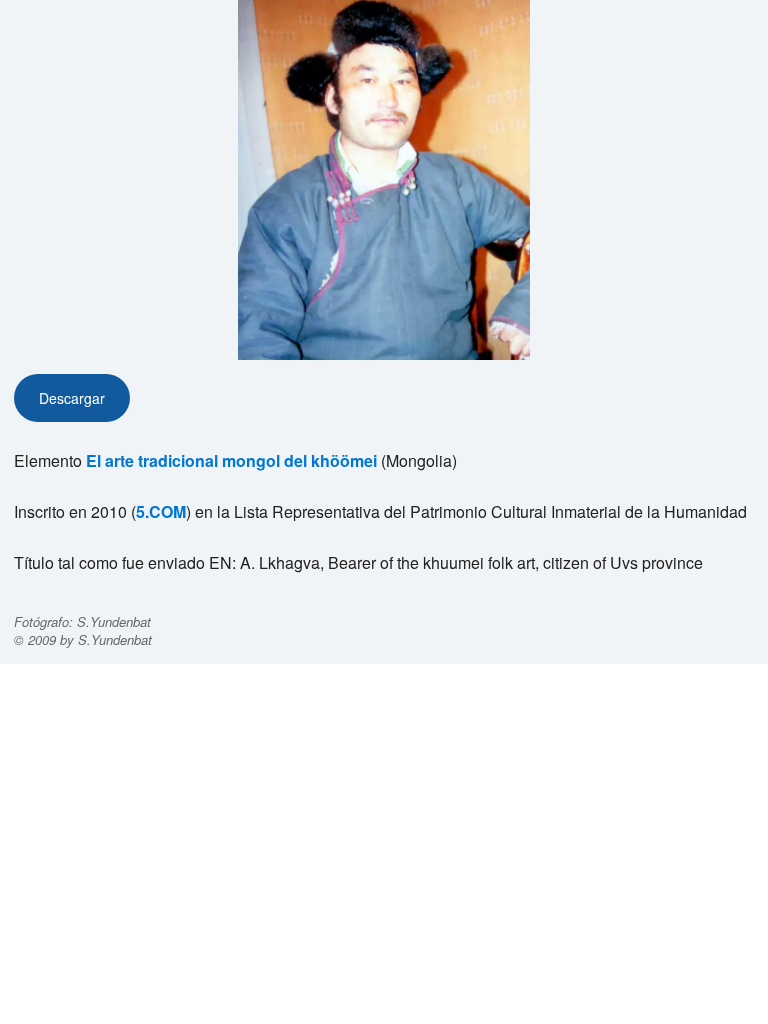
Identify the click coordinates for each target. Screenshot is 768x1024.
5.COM (161, 511)
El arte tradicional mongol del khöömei (231, 460)
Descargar (72, 398)
